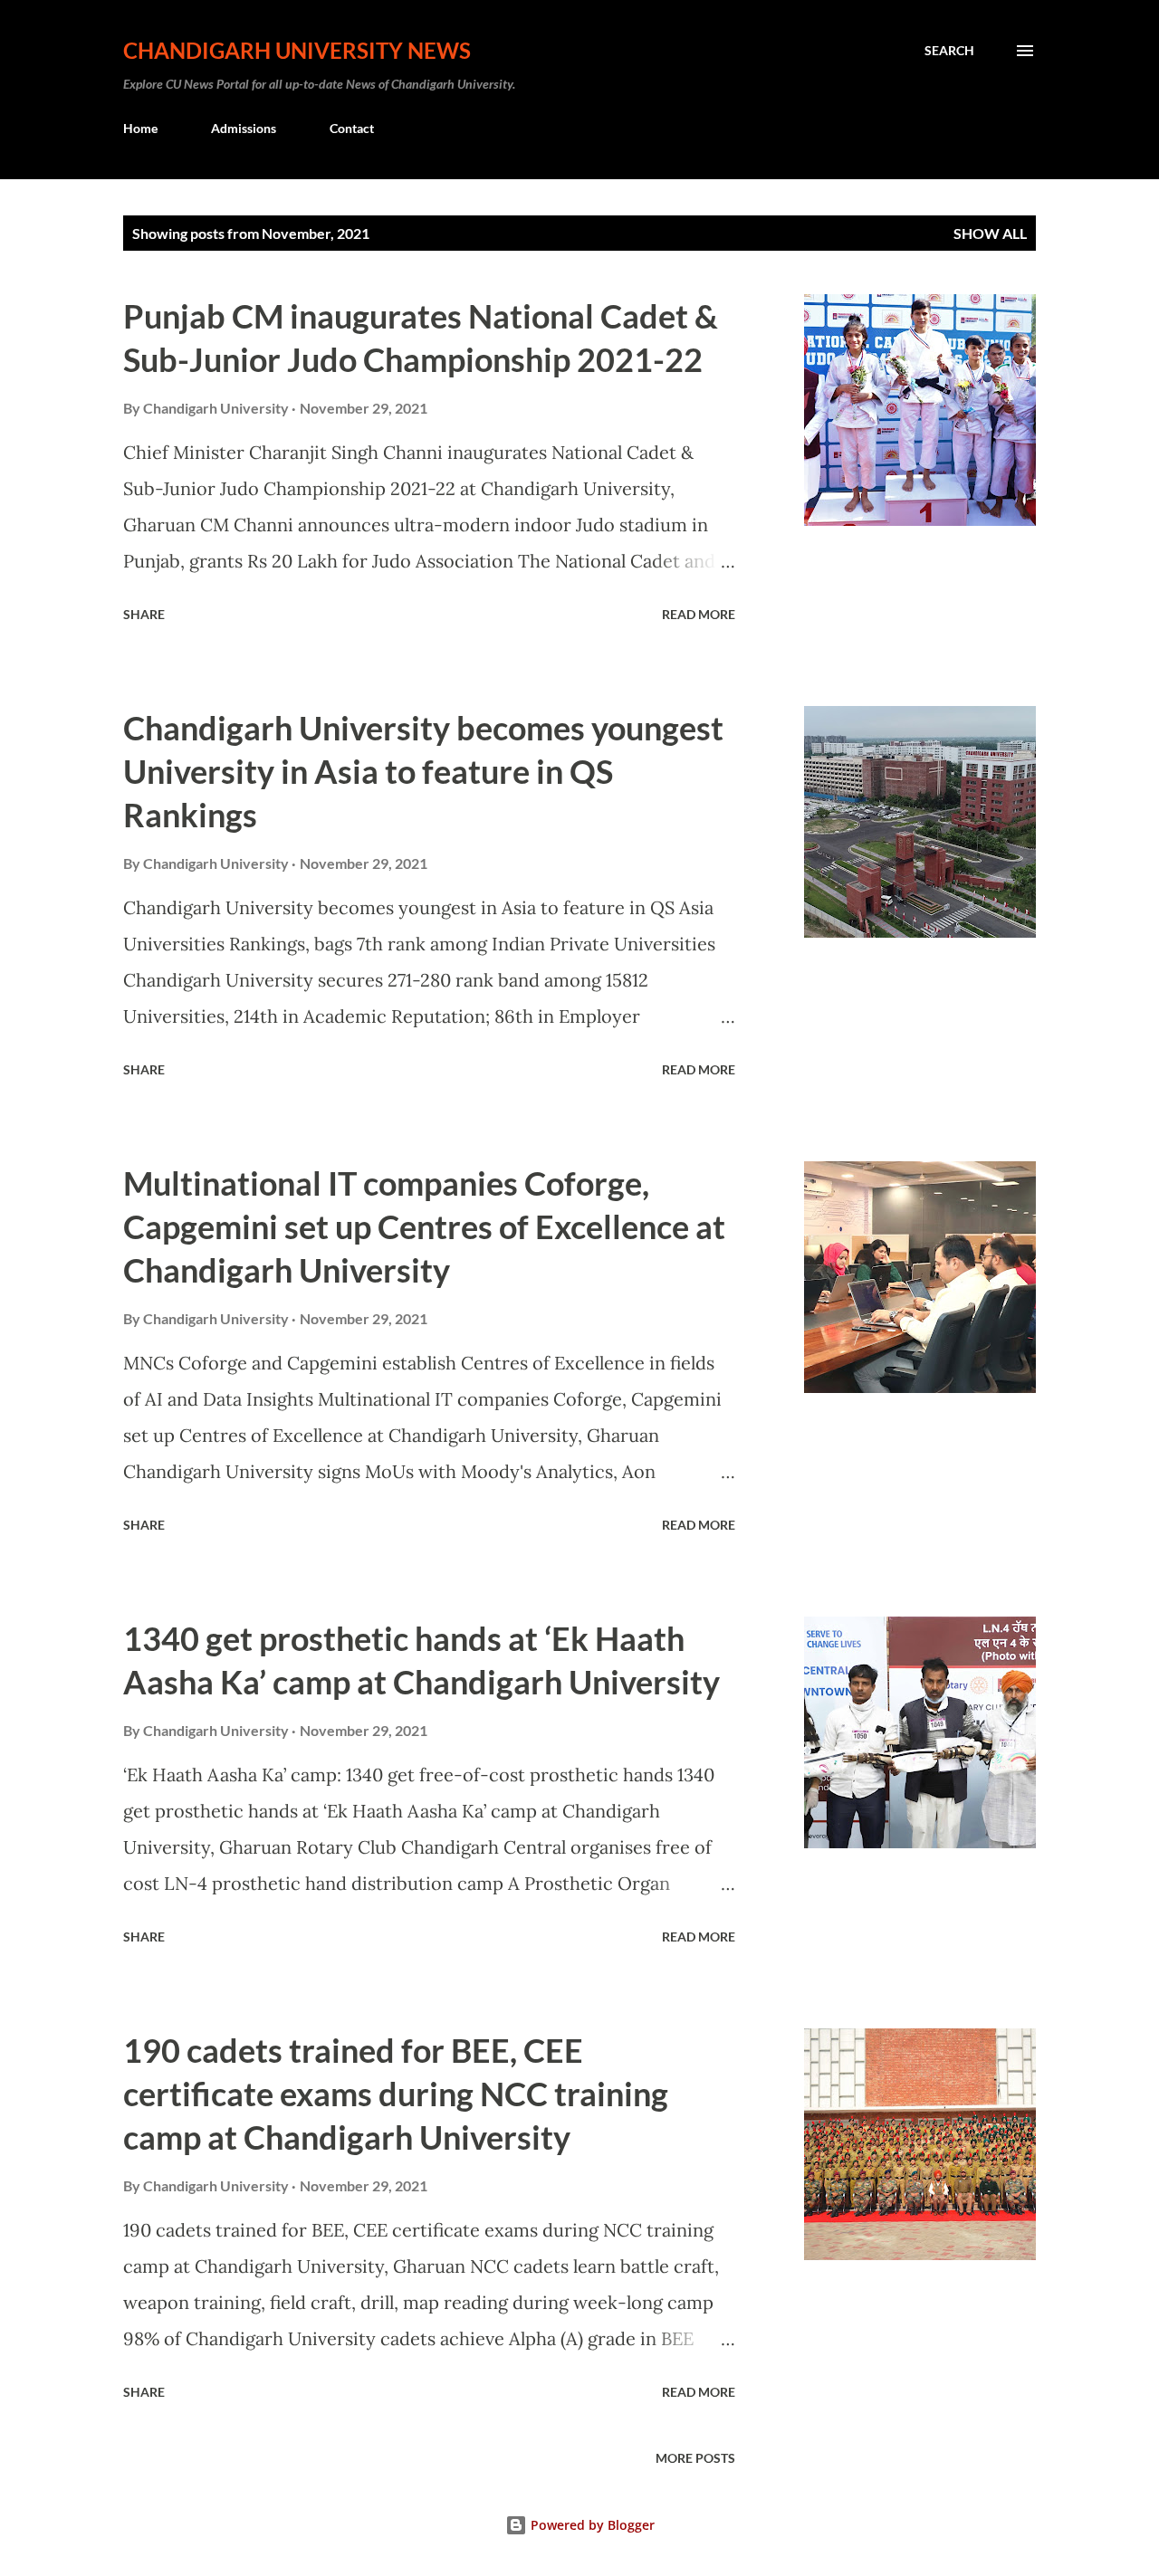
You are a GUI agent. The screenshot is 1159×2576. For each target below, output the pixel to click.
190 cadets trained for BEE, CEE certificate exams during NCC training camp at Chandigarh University (396, 2094)
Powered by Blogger (591, 2525)
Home (140, 128)
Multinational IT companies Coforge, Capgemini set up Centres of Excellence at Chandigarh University (424, 1226)
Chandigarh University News (297, 50)
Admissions (244, 128)
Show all (990, 233)
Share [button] (144, 614)
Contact (352, 128)
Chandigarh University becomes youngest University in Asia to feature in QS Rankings (423, 771)
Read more (699, 614)
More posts (695, 2458)
